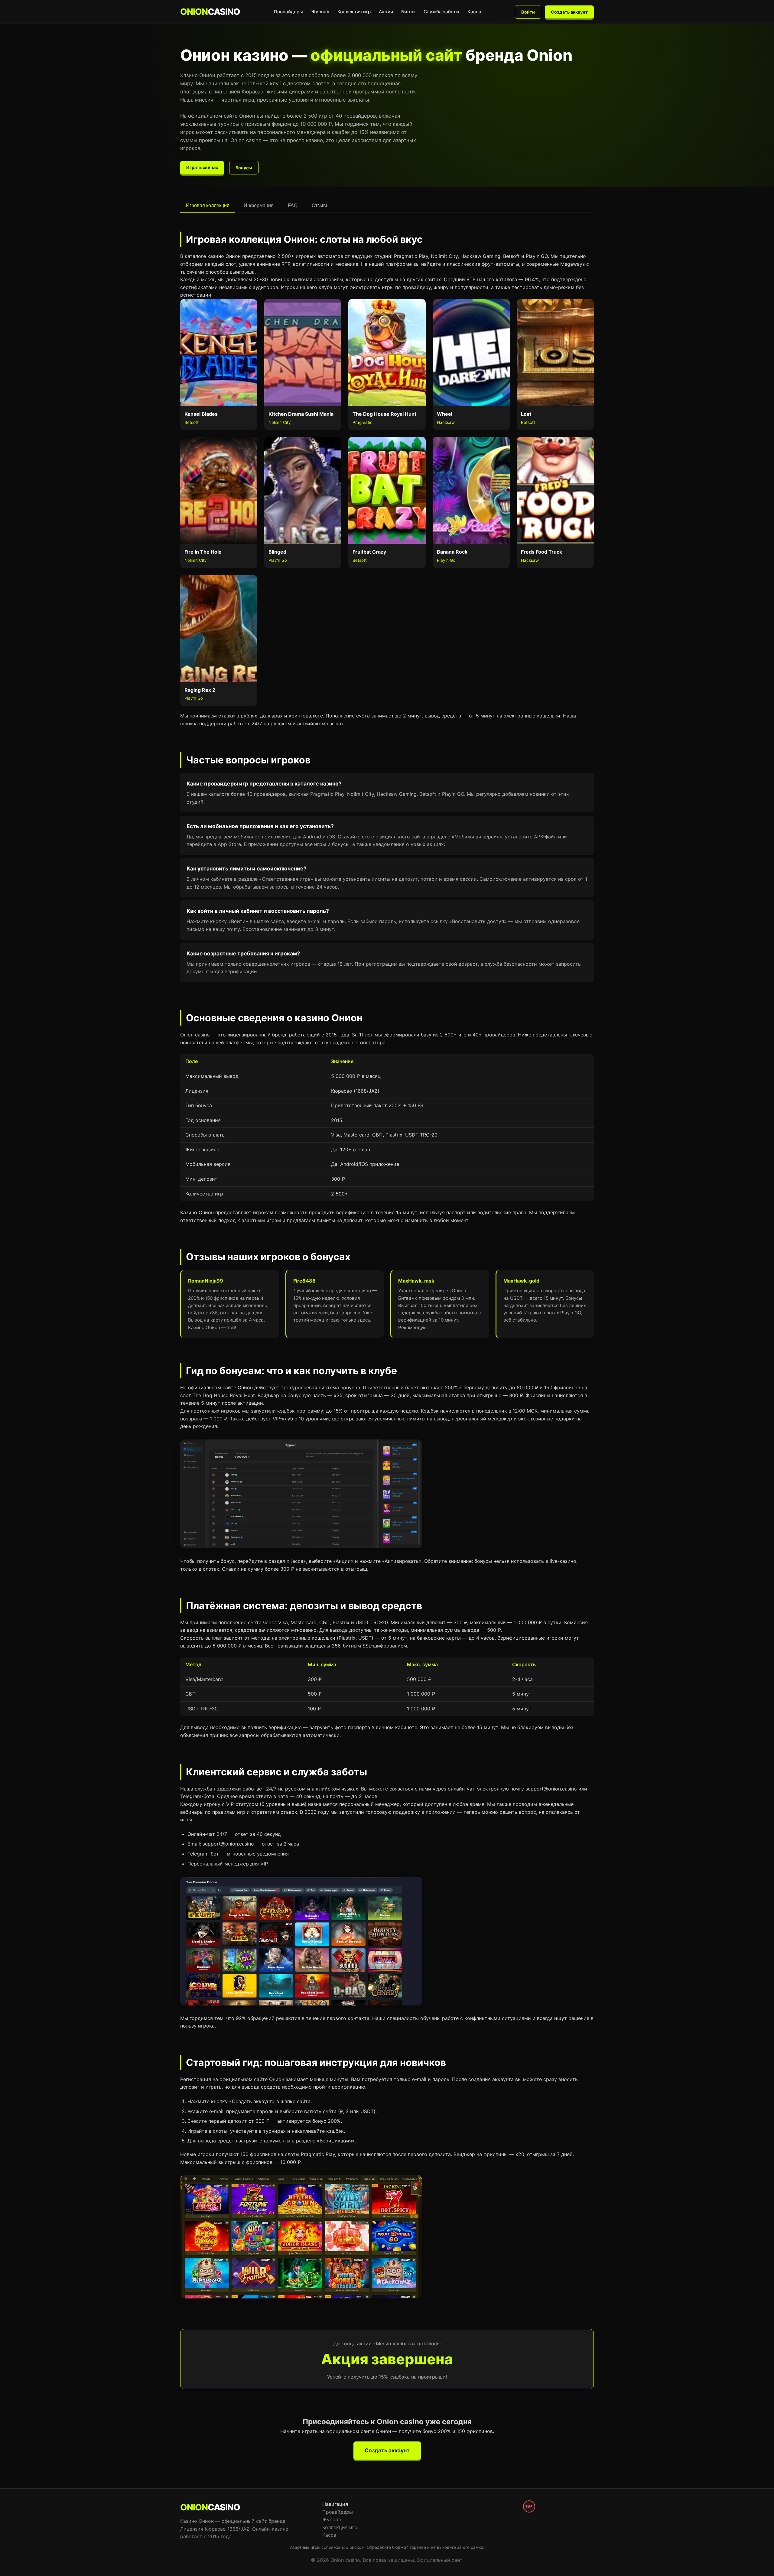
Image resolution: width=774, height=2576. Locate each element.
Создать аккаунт (569, 12)
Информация (259, 205)
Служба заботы (441, 12)
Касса (474, 12)
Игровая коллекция (208, 205)
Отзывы (321, 205)
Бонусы (244, 168)
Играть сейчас (202, 167)
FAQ (293, 205)
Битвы (408, 12)
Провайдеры (288, 12)
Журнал (320, 12)
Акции (386, 12)
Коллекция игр (354, 12)
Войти (528, 12)
